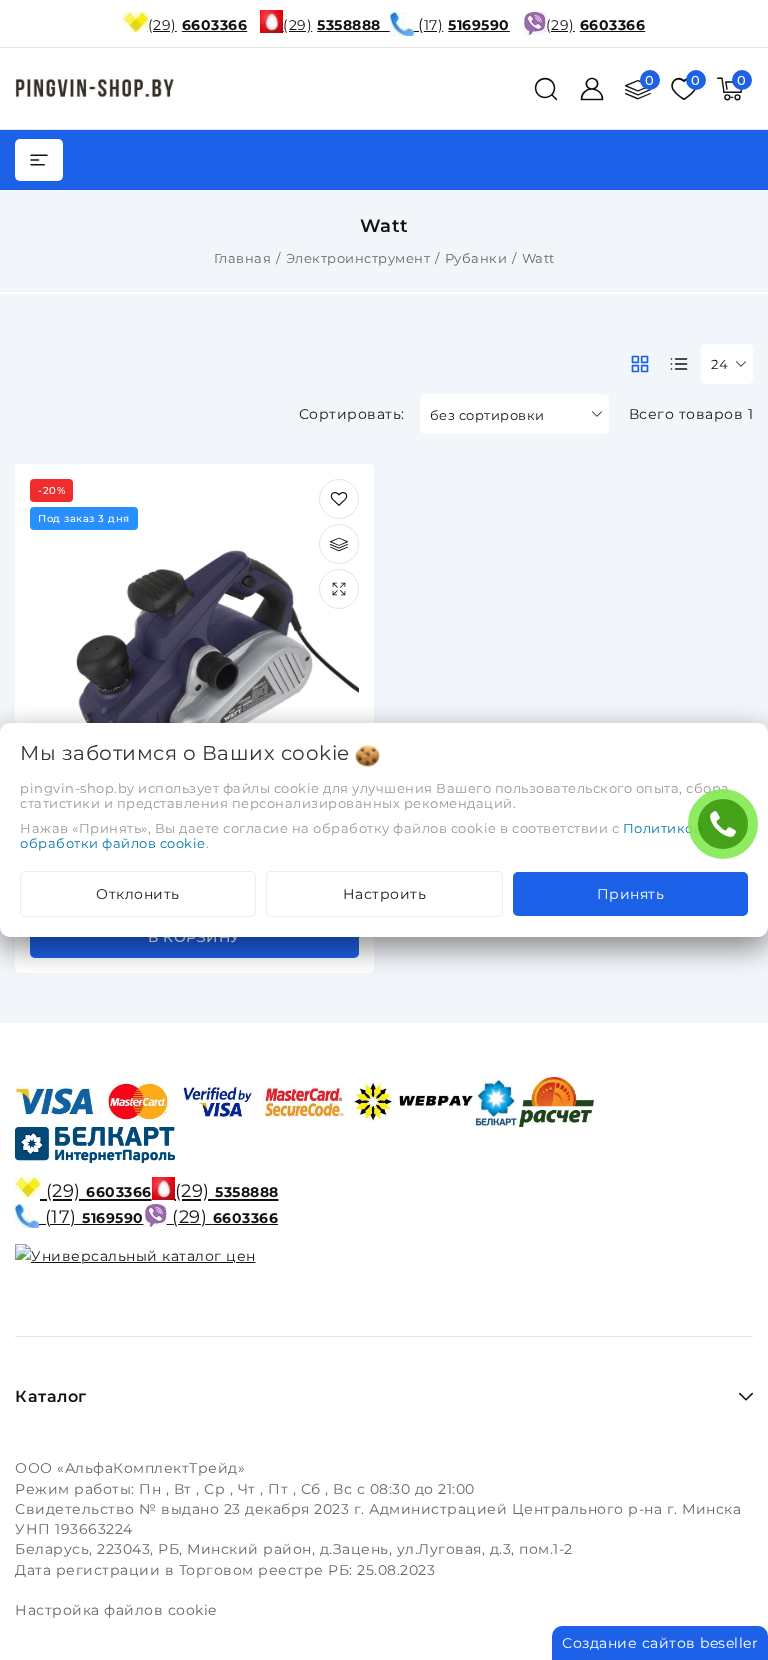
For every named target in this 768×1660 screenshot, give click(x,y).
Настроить (385, 894)
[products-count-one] (679, 364)
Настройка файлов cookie (116, 1610)
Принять (631, 894)
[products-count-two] (640, 364)
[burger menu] (39, 160)
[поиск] (546, 89)
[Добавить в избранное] (339, 499)
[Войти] (592, 89)
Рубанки (476, 258)
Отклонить (138, 894)
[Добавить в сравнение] (339, 544)
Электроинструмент (358, 258)
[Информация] (339, 589)
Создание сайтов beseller (660, 1643)
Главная (243, 258)
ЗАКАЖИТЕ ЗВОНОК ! (728, 830)
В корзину (194, 937)
